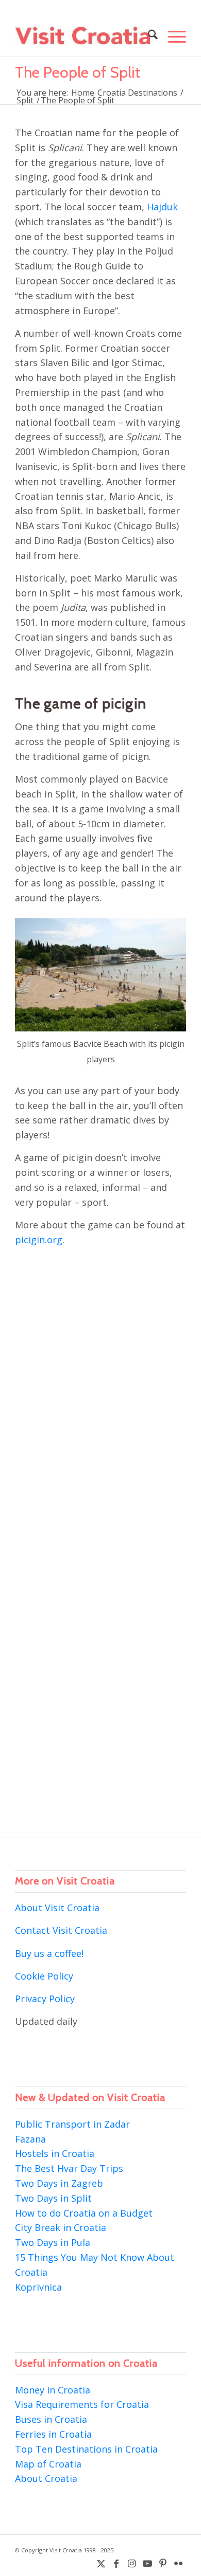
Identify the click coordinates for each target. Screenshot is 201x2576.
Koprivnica (38, 2287)
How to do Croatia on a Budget (84, 2213)
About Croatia (46, 2478)
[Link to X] (101, 2563)
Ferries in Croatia (53, 2434)
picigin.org (39, 1240)
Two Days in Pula (53, 2242)
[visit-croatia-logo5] (83, 36)
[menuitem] (148, 36)
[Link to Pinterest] (163, 2563)
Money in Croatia (53, 2390)
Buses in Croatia (51, 2419)
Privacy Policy (45, 1999)
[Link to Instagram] (132, 2563)
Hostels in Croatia (55, 2153)
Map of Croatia (48, 2464)
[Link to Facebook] (116, 2563)
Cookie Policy (44, 1976)
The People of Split (78, 72)
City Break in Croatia (61, 2227)
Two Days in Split (53, 2198)
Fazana (30, 2139)
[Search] (148, 36)
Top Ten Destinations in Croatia (86, 2449)
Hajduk (162, 207)
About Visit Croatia (57, 1908)
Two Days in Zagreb (59, 2183)
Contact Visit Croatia (61, 1930)
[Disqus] (100, 1399)
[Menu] (172, 36)
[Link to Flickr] (178, 2563)
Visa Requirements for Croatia (82, 2404)
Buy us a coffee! (49, 1953)
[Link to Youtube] (147, 2563)
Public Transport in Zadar (72, 2124)
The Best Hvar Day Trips (69, 2168)
